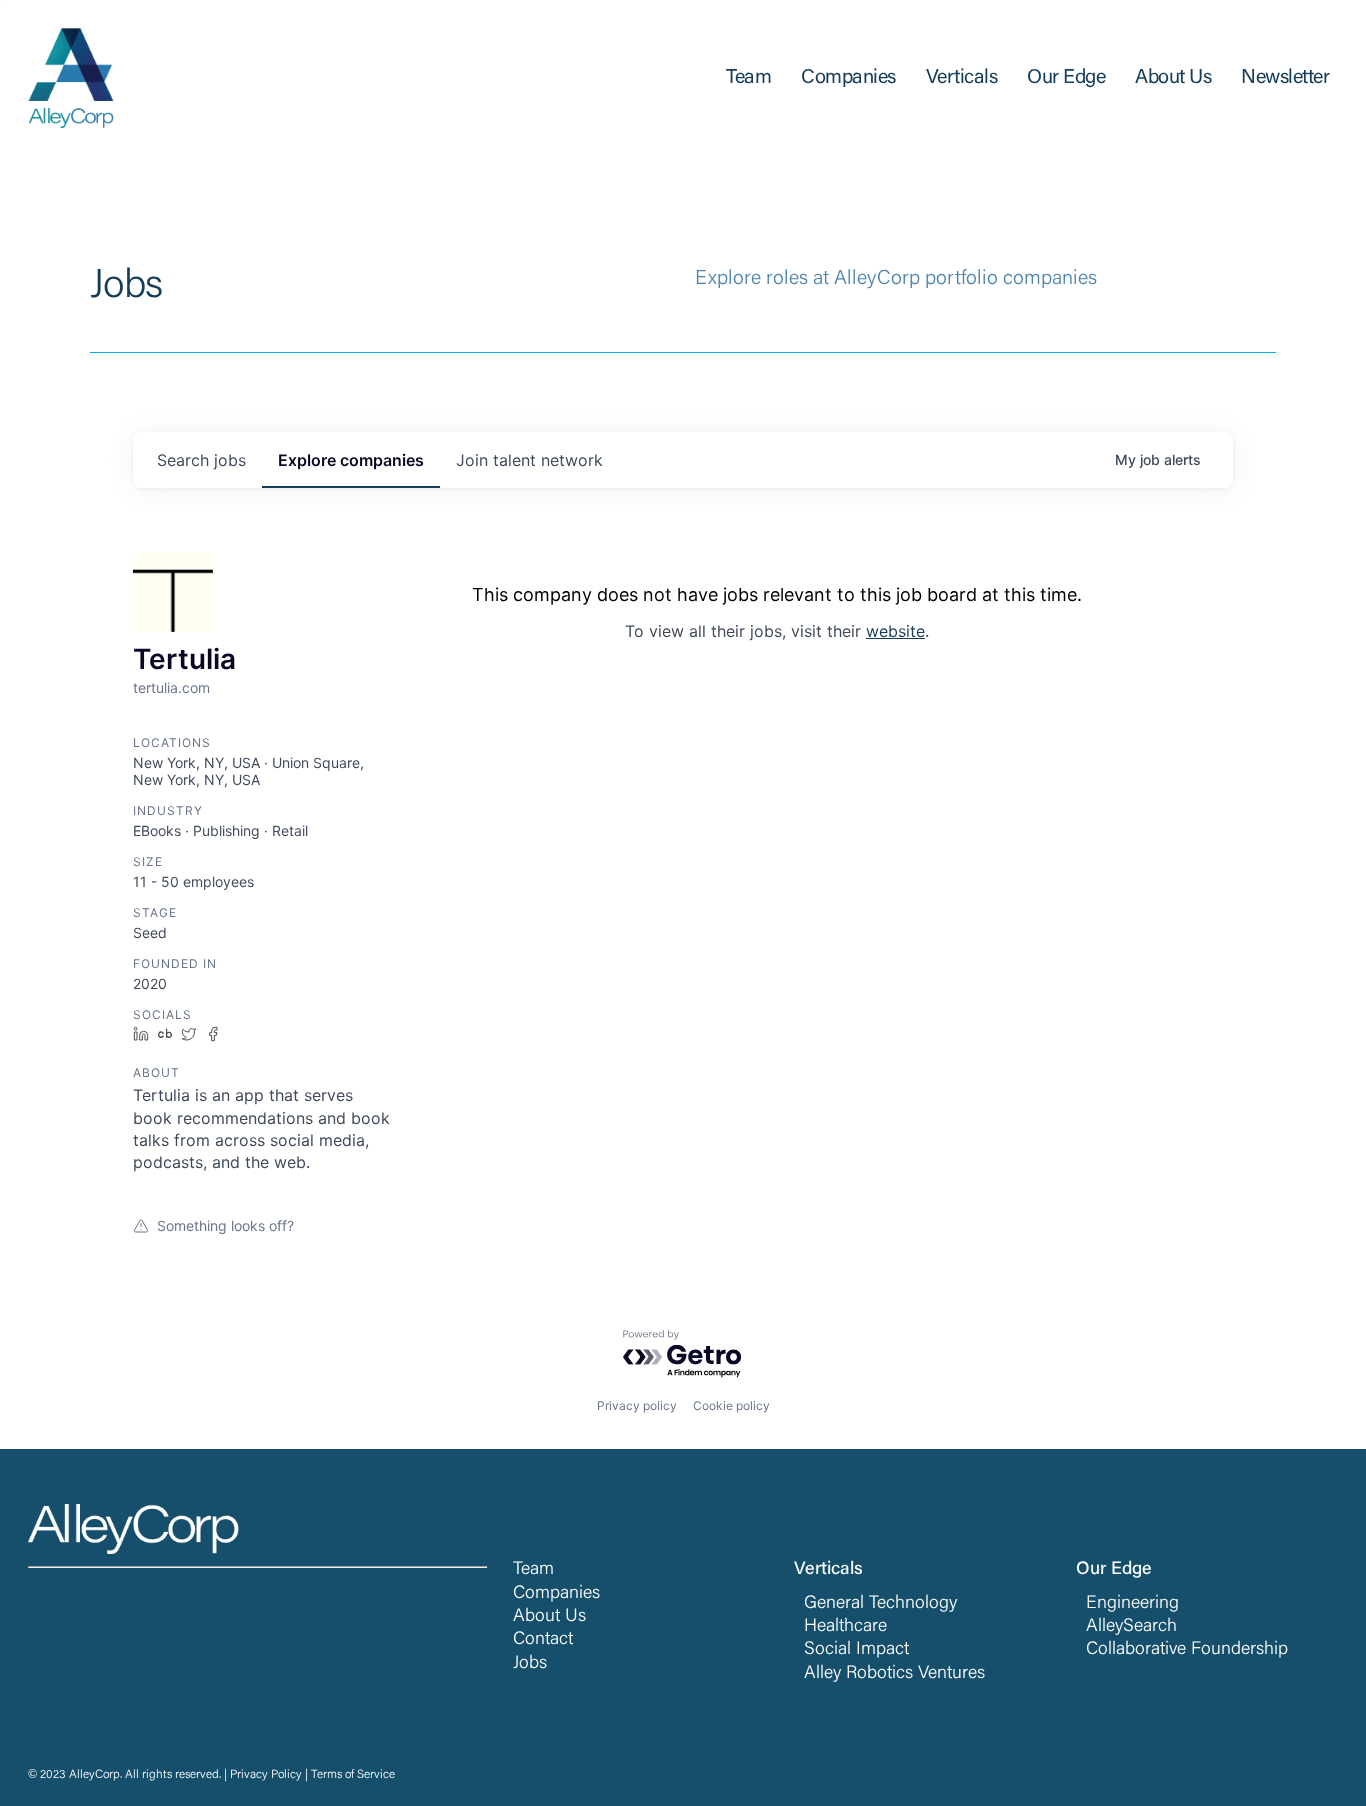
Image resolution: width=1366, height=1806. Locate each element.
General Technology (880, 1604)
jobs (201, 460)
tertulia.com (171, 687)
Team (533, 1570)
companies (351, 460)
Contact (543, 1640)
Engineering (1132, 1604)
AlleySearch (1131, 1627)
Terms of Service (353, 1775)
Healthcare (845, 1627)
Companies (556, 1594)
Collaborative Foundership (1187, 1650)
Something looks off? (225, 1225)
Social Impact (856, 1650)
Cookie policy (731, 1405)
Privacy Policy (266, 1775)
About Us (549, 1617)
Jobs (530, 1664)
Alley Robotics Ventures (894, 1674)
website (895, 631)
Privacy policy (637, 1405)
